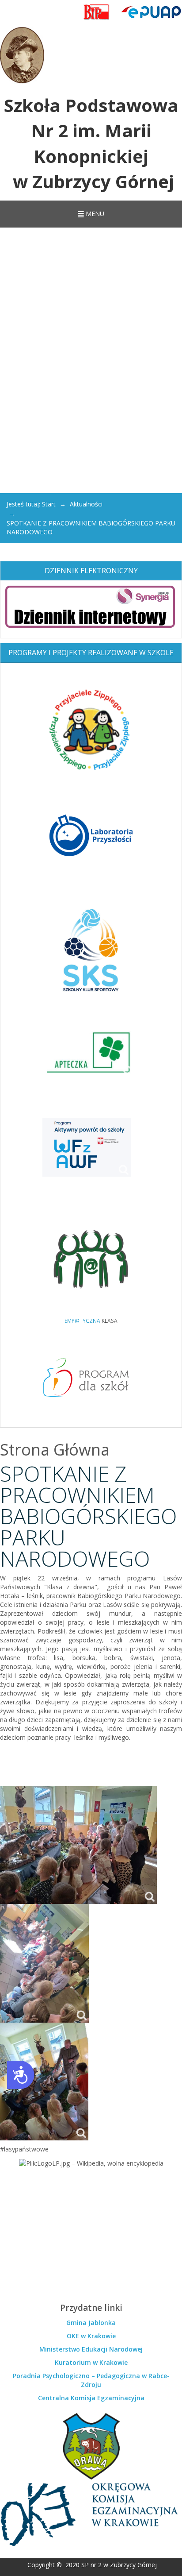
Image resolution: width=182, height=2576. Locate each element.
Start (49, 504)
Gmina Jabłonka (91, 2323)
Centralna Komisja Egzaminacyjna (91, 2398)
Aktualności (86, 504)
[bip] (97, 12)
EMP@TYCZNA (82, 1321)
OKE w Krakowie (91, 2336)
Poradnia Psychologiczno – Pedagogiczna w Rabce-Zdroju (91, 2380)
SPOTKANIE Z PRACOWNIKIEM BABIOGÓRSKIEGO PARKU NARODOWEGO (88, 1516)
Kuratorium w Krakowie (91, 2362)
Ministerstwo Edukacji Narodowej (91, 2349)
